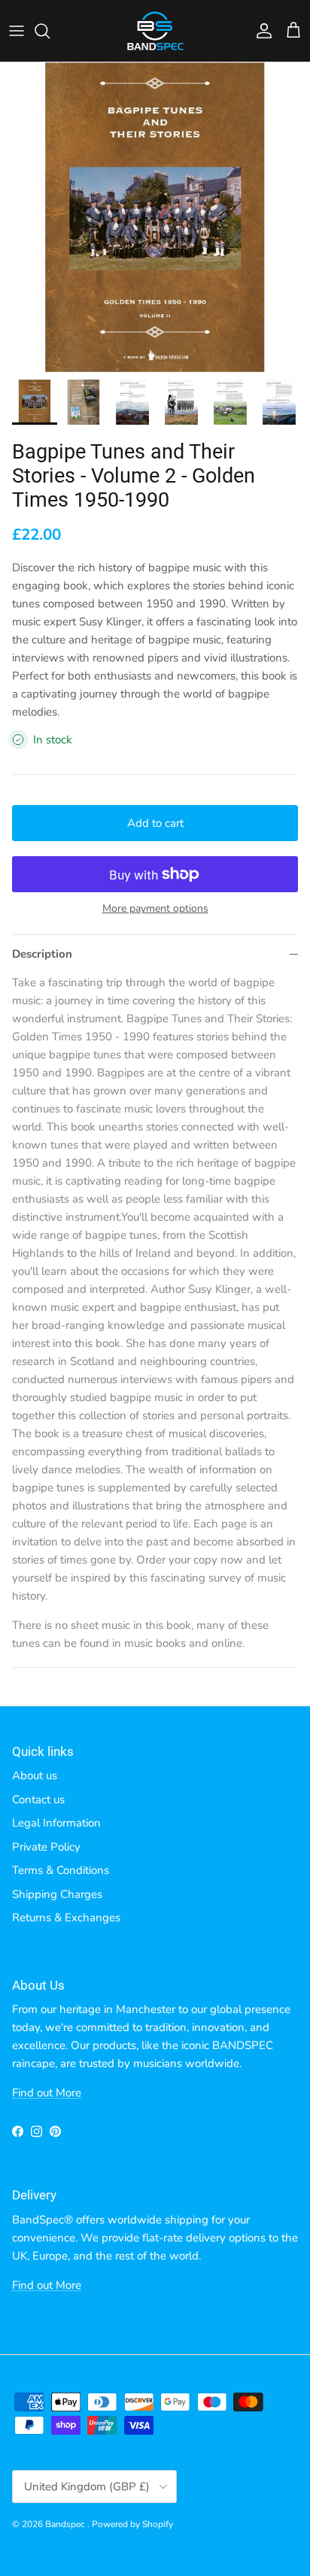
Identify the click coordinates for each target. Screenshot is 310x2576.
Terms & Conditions (61, 1870)
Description (42, 954)
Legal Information (56, 1823)
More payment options (155, 909)
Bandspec (66, 2524)
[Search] (50, 31)
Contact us (38, 1800)
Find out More (47, 2093)
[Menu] (17, 31)
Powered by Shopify (132, 2524)
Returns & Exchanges (66, 1918)
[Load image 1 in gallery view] (155, 217)
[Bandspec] (155, 31)
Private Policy (46, 1847)
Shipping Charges (57, 1894)
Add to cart (155, 823)
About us (35, 1775)
